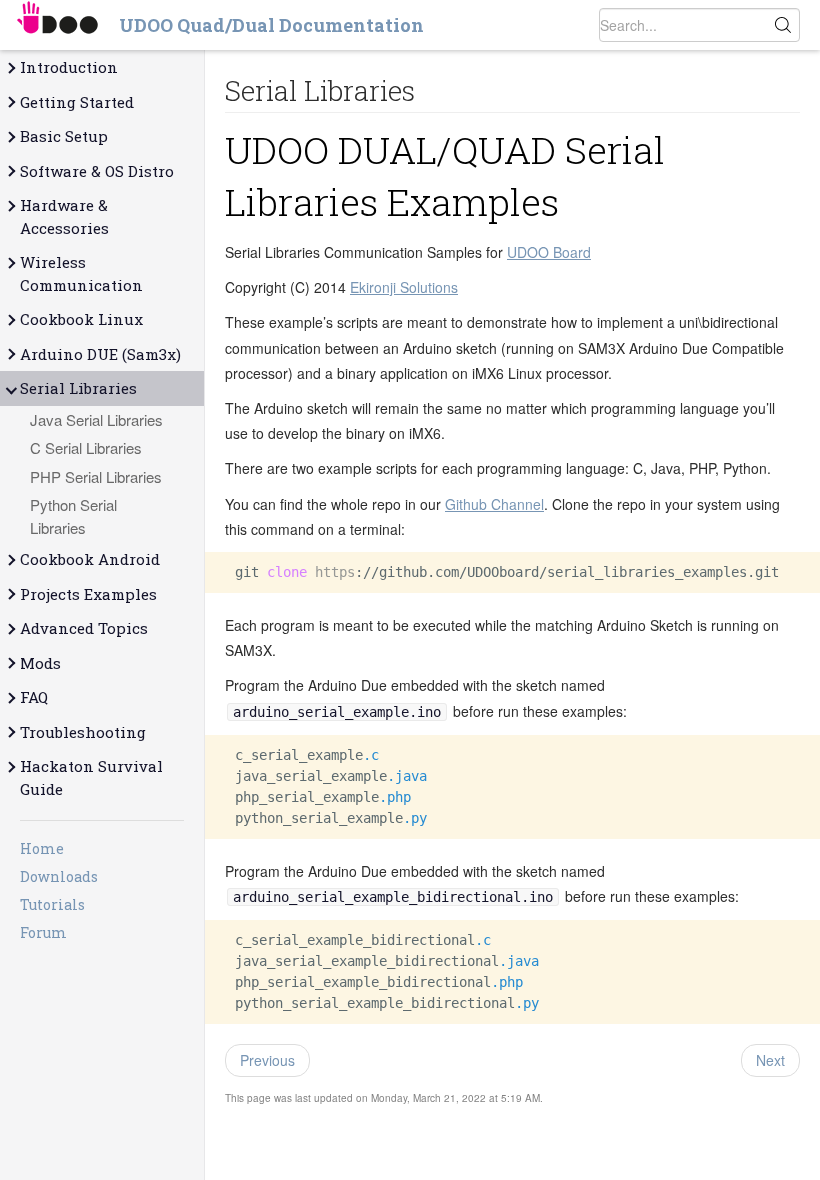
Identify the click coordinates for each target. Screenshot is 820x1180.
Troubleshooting (83, 732)
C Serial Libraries (86, 447)
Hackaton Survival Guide (91, 777)
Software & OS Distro (97, 171)
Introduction (69, 67)
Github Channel (494, 504)
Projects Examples (88, 594)
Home (42, 848)
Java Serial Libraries (96, 419)
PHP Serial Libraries (96, 476)
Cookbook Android (90, 559)
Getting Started (77, 102)
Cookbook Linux (81, 319)
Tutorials (52, 904)
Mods (40, 663)
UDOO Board (549, 252)
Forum (43, 932)
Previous (267, 1060)
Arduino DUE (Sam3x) (100, 354)
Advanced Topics (84, 628)
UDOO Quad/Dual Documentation (271, 25)
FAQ (34, 697)
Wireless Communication (81, 273)
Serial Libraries (78, 388)
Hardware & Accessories (64, 216)
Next (770, 1060)
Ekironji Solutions (404, 287)
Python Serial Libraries (73, 516)
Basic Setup (64, 136)
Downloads (59, 876)
